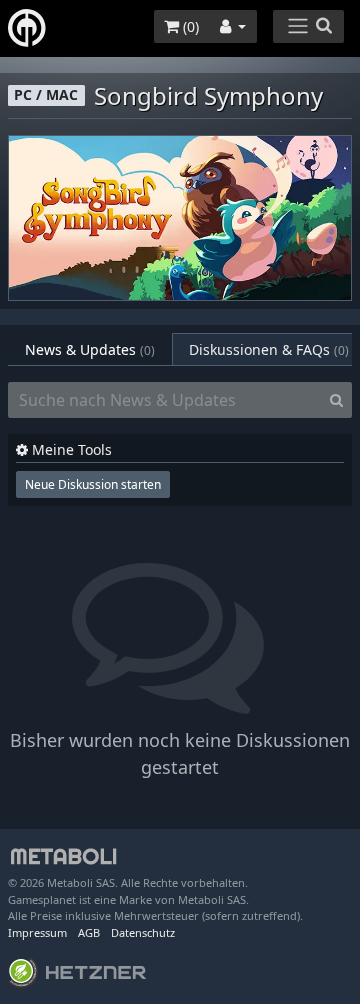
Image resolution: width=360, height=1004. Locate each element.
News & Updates (90, 349)
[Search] (336, 400)
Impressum (37, 932)
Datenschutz (143, 932)
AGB (89, 932)
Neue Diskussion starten (93, 484)
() (189, 26)
